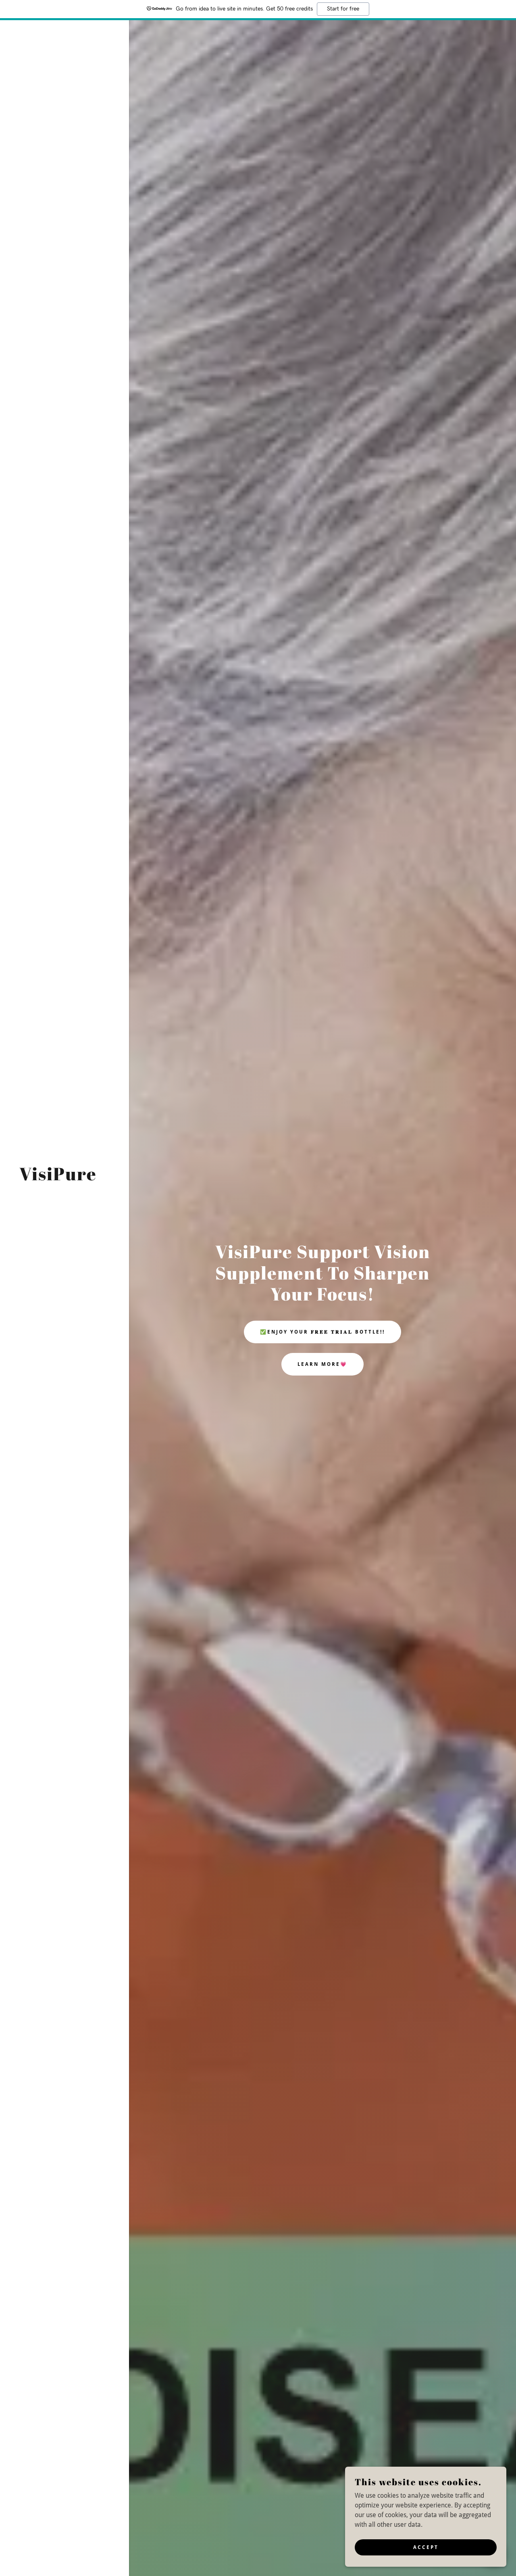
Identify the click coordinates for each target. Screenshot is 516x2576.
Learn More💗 (322, 1364)
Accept (426, 2547)
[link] (58, 1178)
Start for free (343, 9)
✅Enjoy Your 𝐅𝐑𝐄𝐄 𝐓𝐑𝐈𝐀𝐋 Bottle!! (322, 1332)
